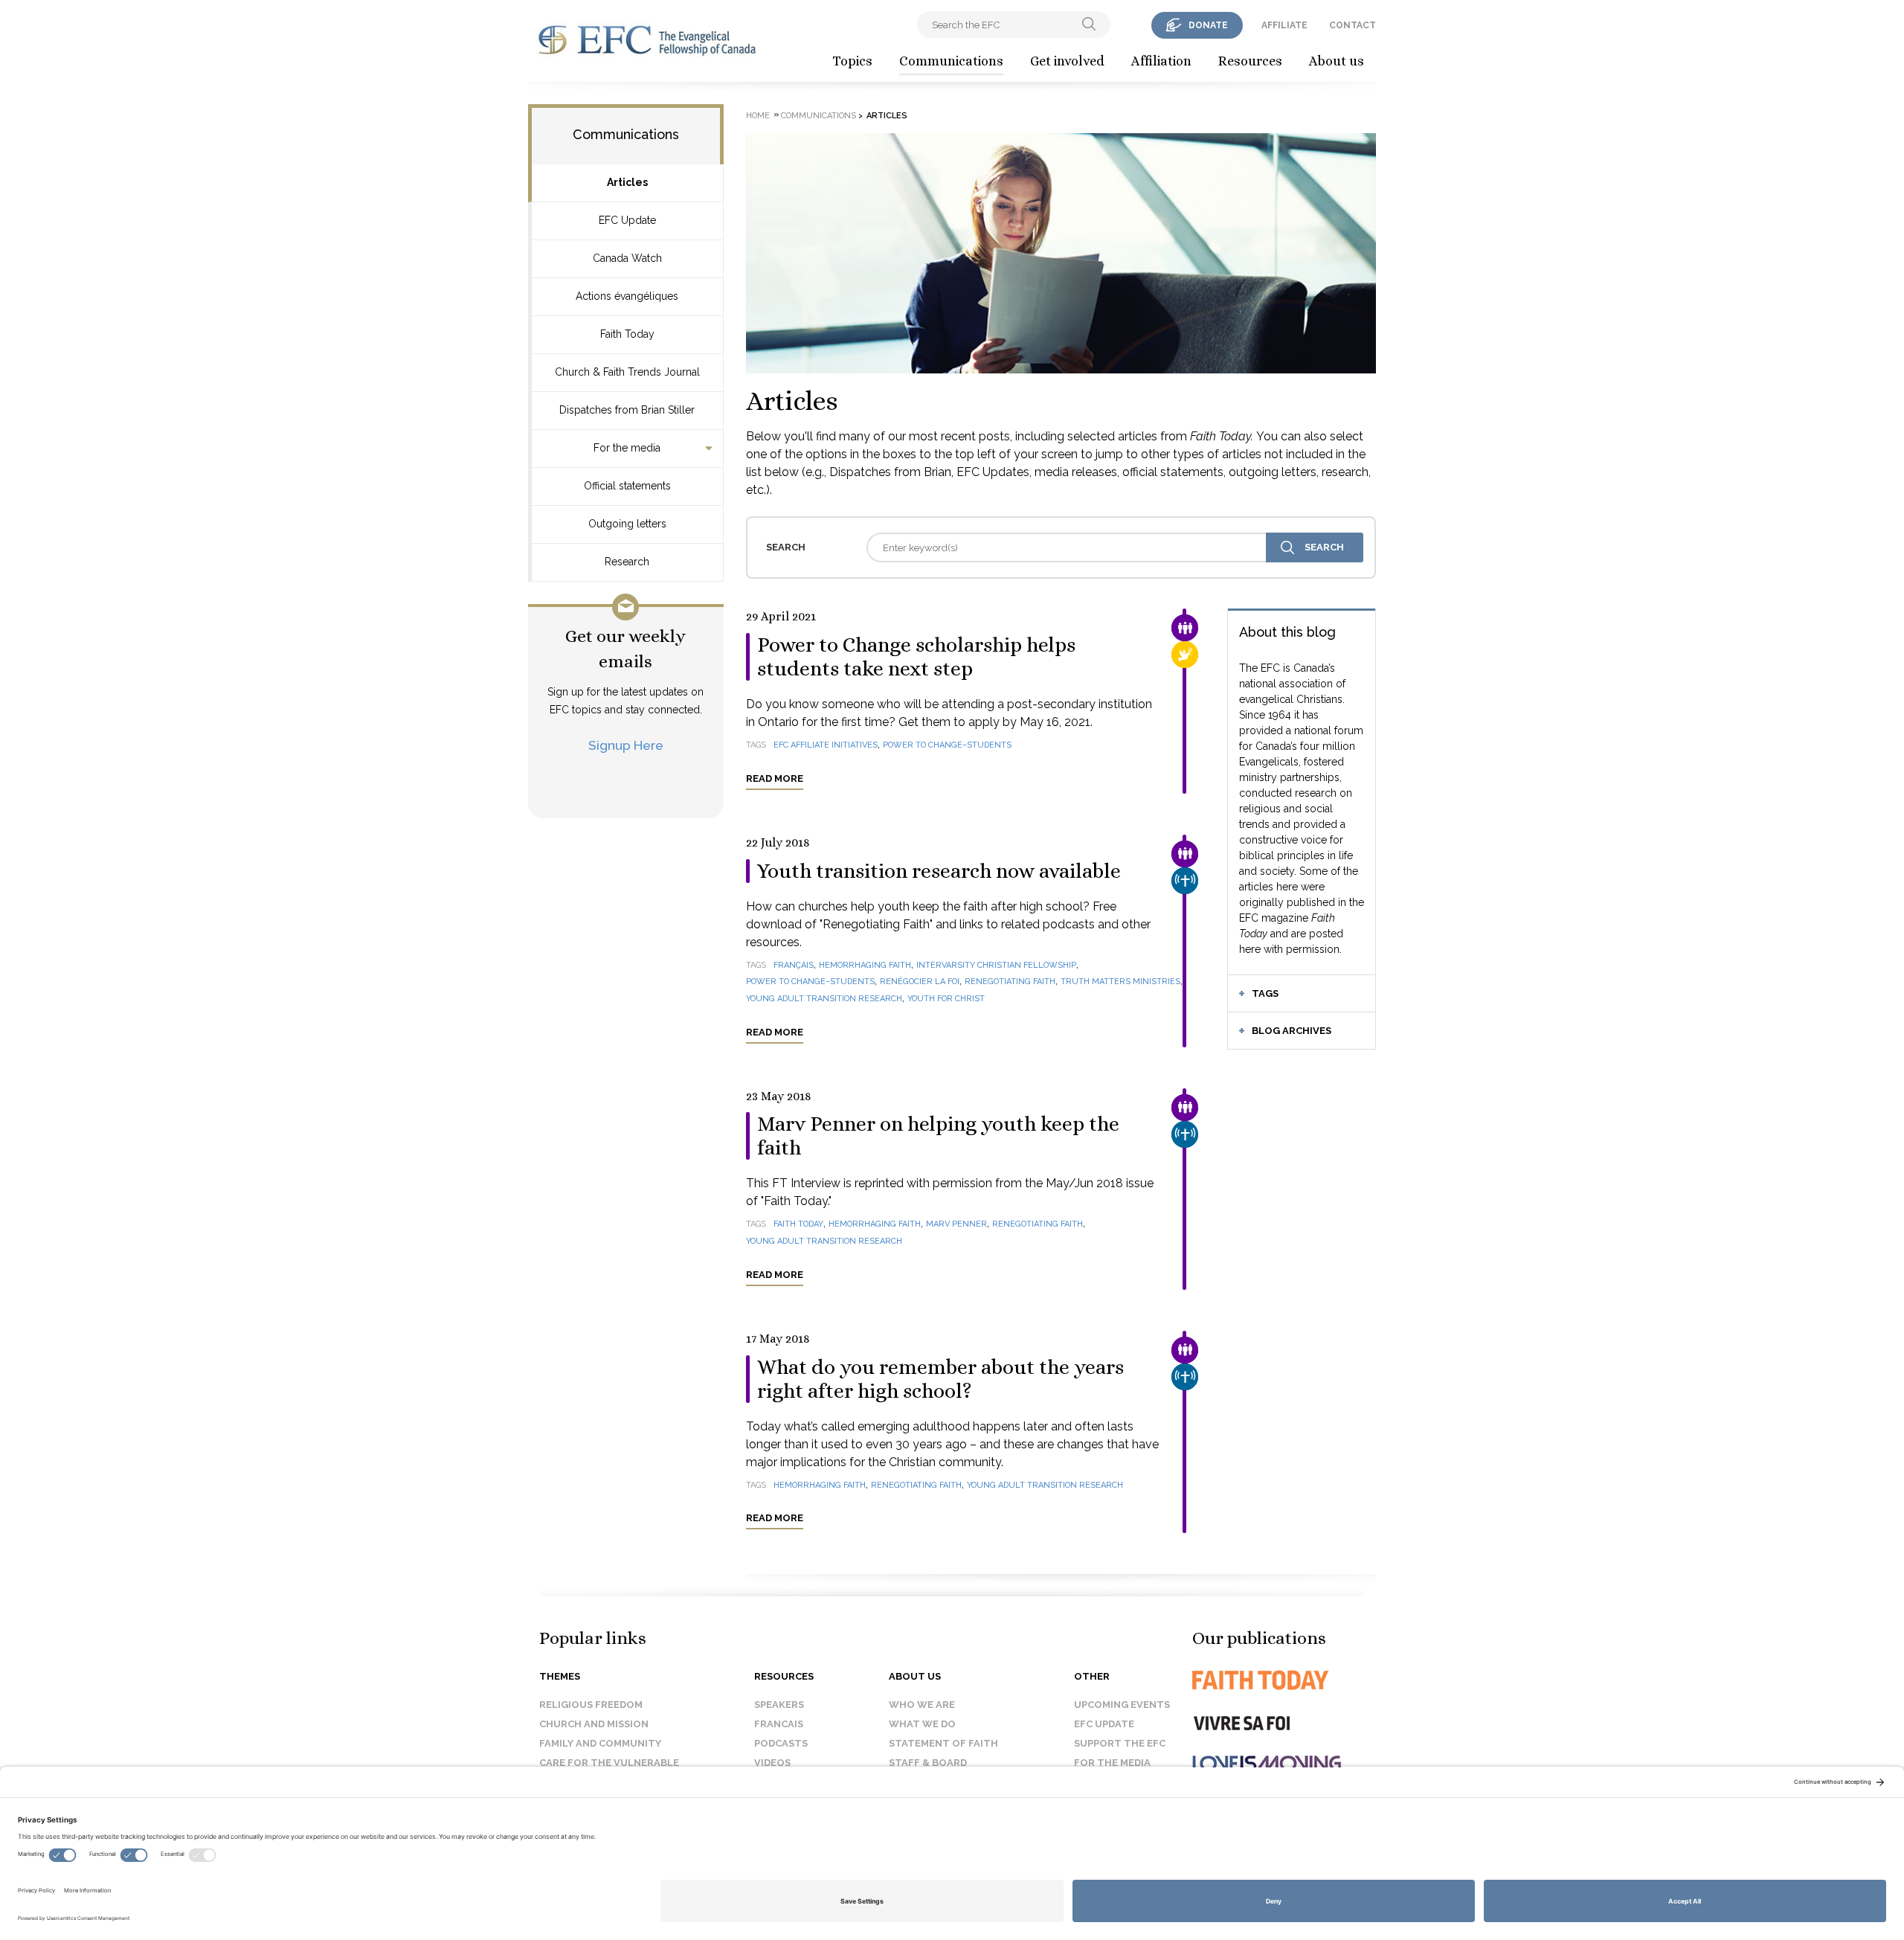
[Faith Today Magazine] (1290, 1680)
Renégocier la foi (920, 982)
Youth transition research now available (939, 871)
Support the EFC (1120, 1743)
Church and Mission (594, 1724)
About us (1337, 61)
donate (1208, 25)
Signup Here (626, 745)
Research (627, 562)
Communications (951, 61)
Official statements (627, 486)
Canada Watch (627, 258)
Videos (772, 1763)
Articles (627, 182)
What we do (922, 1724)
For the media (627, 448)
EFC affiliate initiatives (826, 745)
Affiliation (1161, 61)
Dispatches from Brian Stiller (627, 410)
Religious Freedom (591, 1705)
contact (1353, 25)
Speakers (779, 1705)
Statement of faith (943, 1743)
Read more (775, 778)
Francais (779, 1724)
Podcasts (781, 1743)
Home (758, 116)
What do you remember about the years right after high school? (940, 1379)
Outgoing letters (627, 524)
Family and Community (600, 1743)
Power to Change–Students (947, 745)
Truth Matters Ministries (1120, 982)
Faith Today (627, 334)
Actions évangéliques (627, 296)
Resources (1250, 61)
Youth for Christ (946, 999)
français (794, 965)
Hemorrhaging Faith (865, 965)
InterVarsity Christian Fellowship (996, 965)
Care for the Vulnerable (609, 1763)
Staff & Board (928, 1763)
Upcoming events (1122, 1705)
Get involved (1067, 61)
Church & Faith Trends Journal (627, 372)
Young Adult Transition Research (824, 999)
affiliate (1284, 25)
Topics (852, 61)
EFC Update (627, 220)
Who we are (922, 1705)
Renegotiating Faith (1010, 982)
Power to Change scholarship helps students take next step (916, 657)
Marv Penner (956, 1224)
